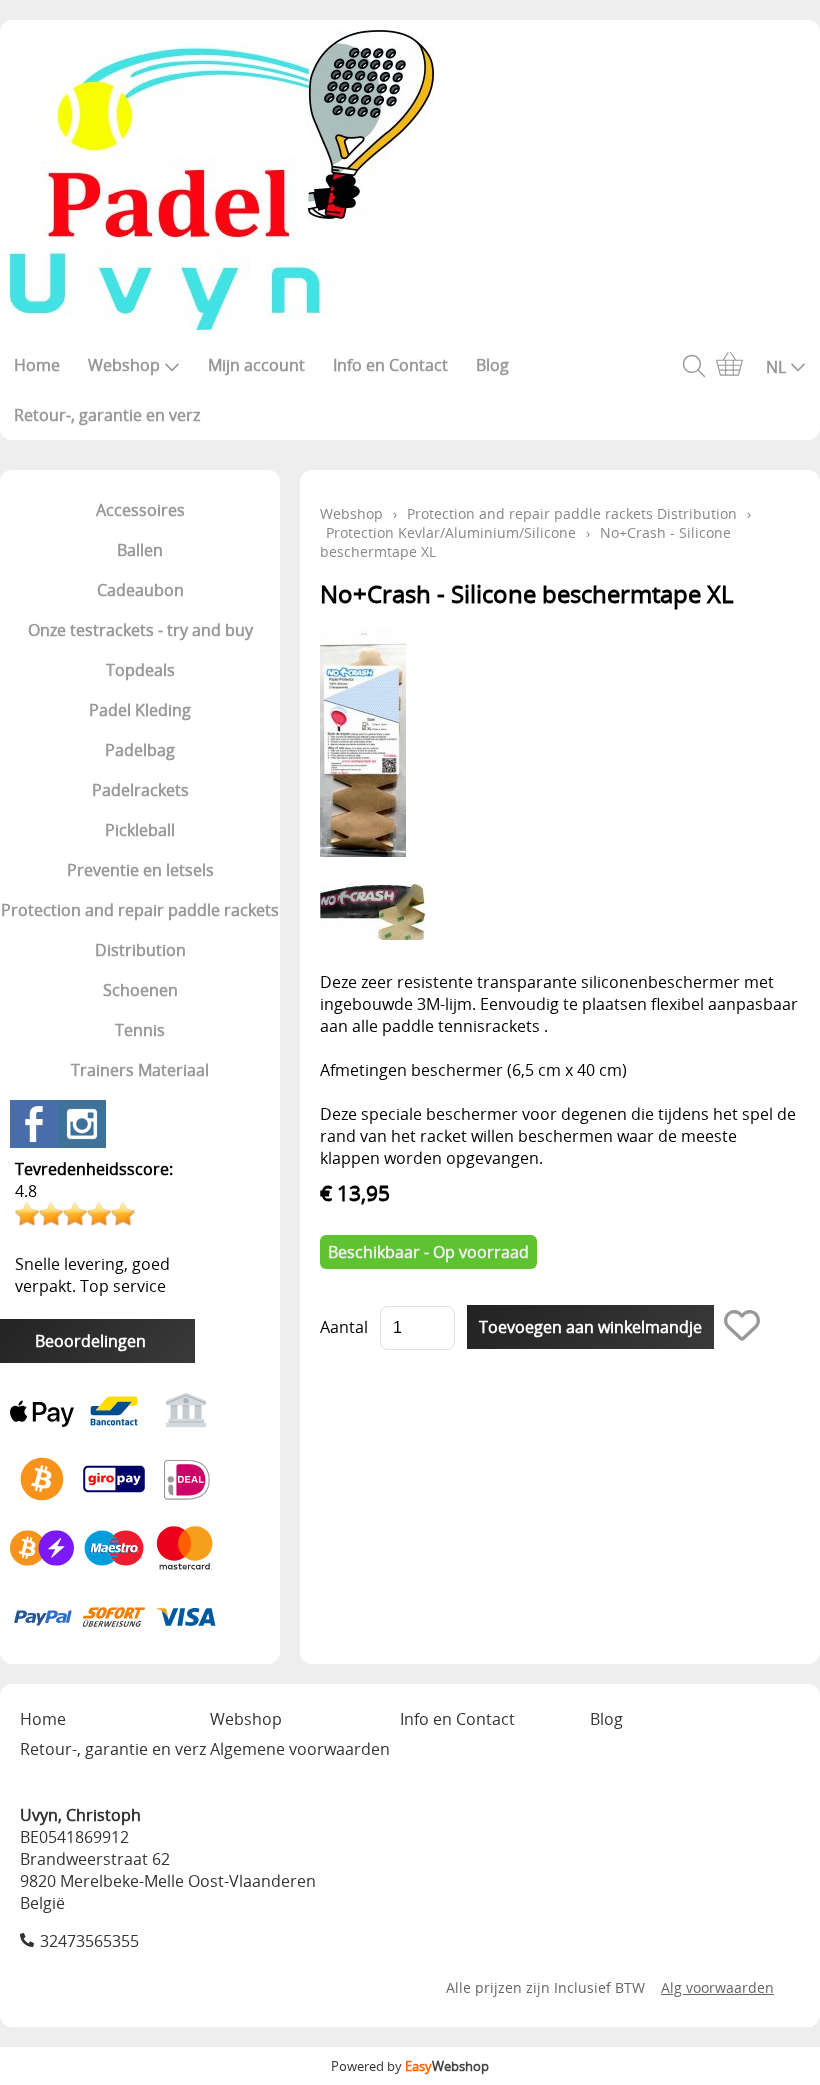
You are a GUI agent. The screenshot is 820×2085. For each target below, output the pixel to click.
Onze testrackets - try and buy (140, 630)
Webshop (124, 365)
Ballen (140, 550)
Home (37, 365)
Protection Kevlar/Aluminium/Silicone (451, 532)
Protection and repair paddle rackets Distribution (140, 930)
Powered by (410, 2066)
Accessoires (140, 510)
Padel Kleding (140, 710)
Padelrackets (140, 790)
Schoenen (140, 990)
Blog (492, 365)
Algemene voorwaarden (300, 1749)
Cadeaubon (140, 590)
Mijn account (256, 365)
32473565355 (89, 1941)
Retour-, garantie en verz (107, 415)
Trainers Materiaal (140, 1070)
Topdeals (140, 670)
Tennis (140, 1030)
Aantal (344, 1327)
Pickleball (140, 830)
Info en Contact (390, 365)
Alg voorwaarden (717, 1987)
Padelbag (140, 750)
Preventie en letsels (140, 870)
